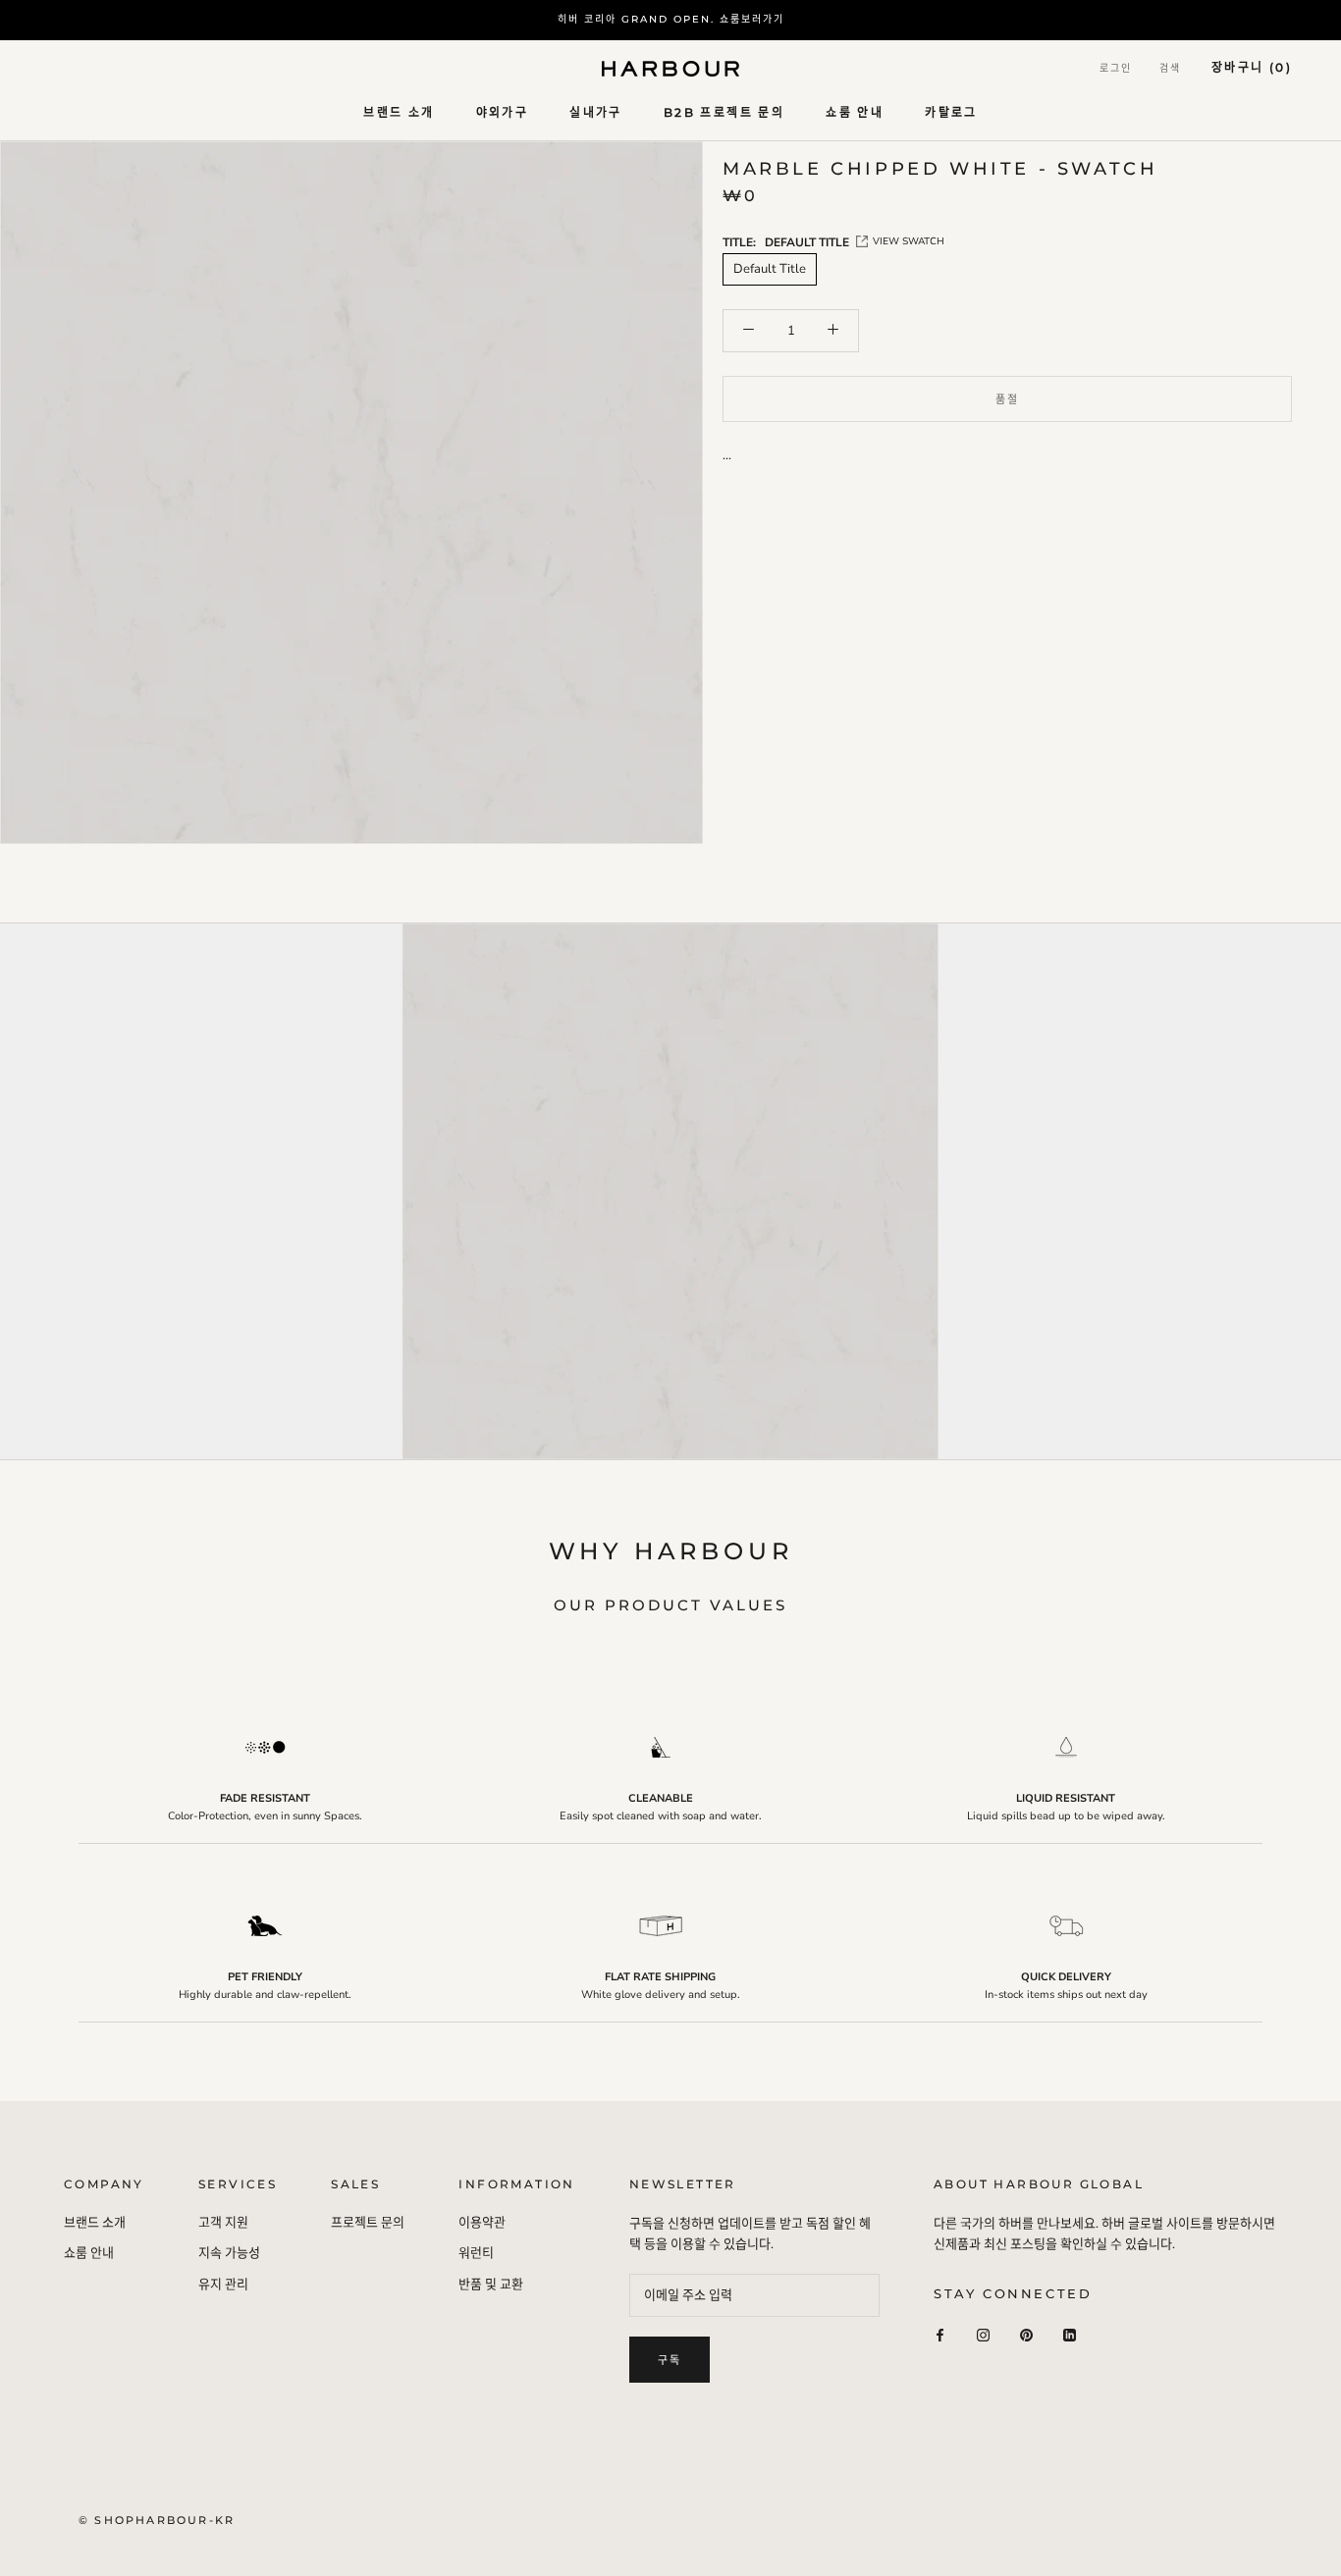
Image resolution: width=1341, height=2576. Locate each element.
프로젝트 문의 (368, 2223)
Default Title (770, 269)
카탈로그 (951, 112)
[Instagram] (983, 2335)
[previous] (32, 1213)
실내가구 (596, 112)
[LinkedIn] (1070, 2335)
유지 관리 (223, 2285)
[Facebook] (940, 2335)
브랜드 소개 (399, 112)
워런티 (476, 2253)
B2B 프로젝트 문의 (724, 112)
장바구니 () (1252, 67)
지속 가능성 (229, 2253)
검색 (1170, 68)
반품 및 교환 (491, 2285)
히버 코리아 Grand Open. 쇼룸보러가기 (671, 19)
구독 (670, 2360)
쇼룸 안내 (855, 112)
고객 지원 (223, 2223)
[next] (1309, 1213)
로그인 (1116, 68)
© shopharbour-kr (157, 2520)
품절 (1007, 399)
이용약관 (482, 2223)
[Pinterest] (1026, 2335)
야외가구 (503, 112)
